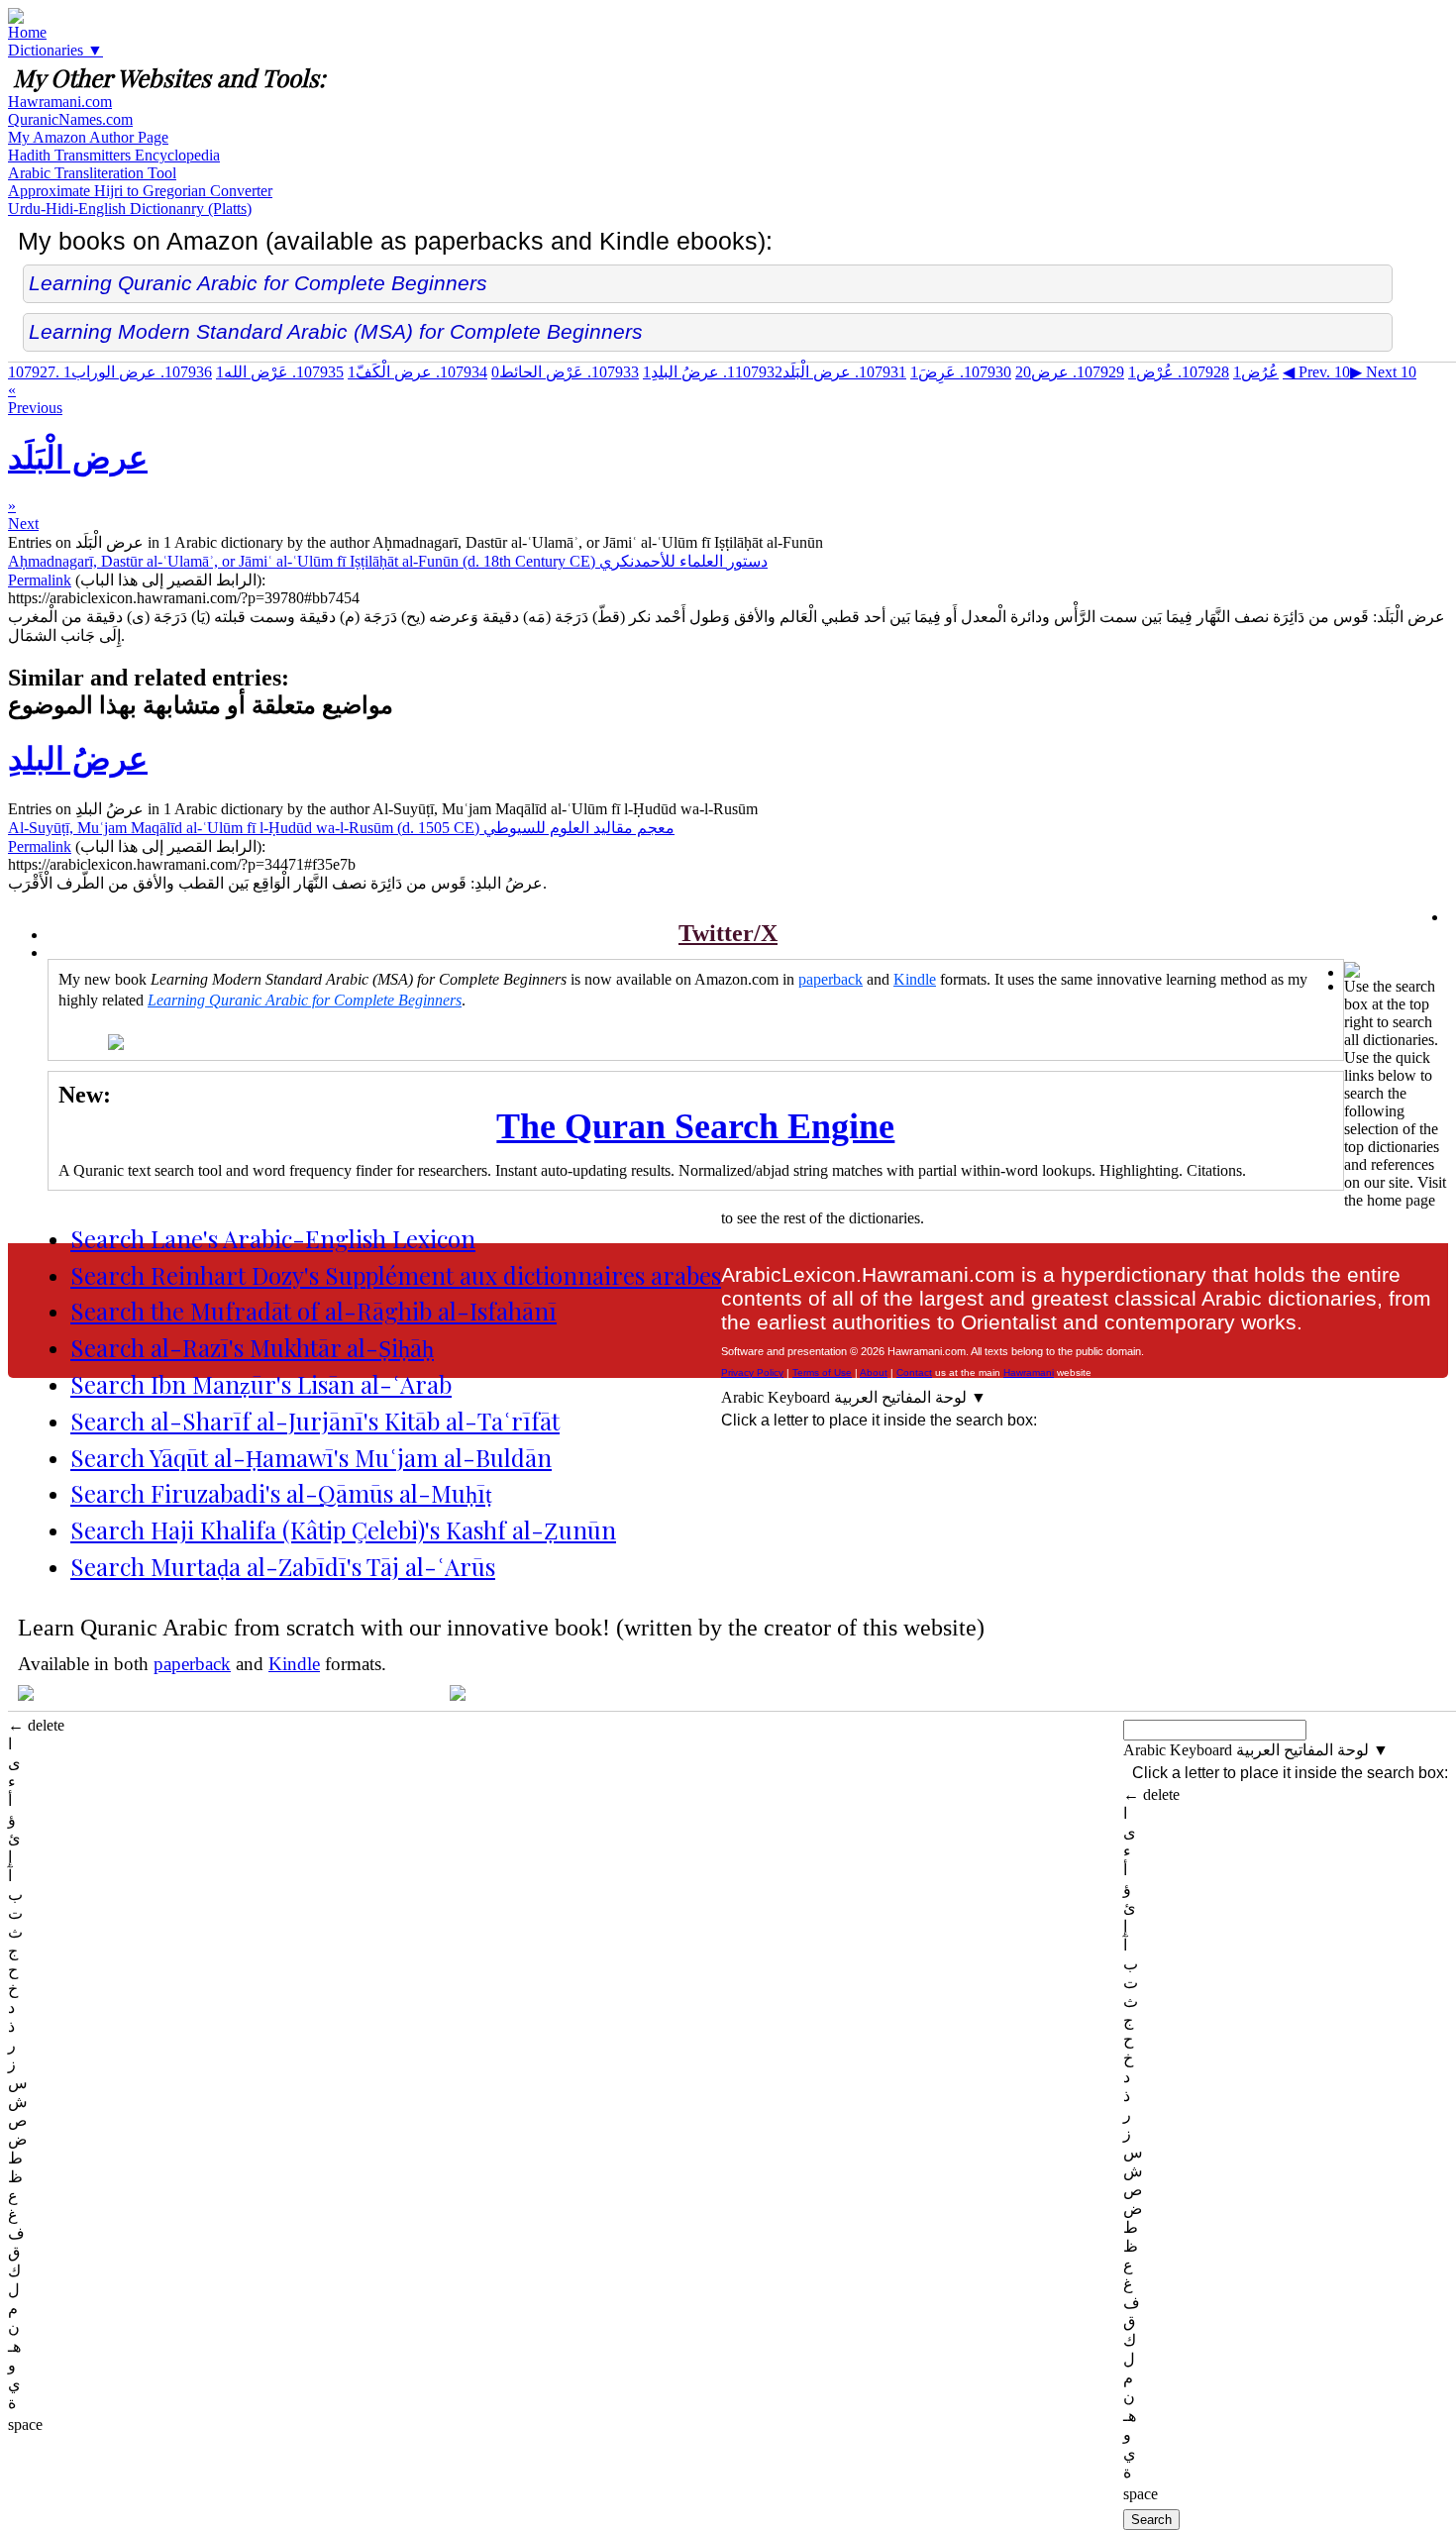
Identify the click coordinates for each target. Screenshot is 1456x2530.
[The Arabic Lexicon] (16, 18)
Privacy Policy (752, 1372)
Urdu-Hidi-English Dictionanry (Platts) (130, 209)
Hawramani (1029, 1372)
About (874, 1372)
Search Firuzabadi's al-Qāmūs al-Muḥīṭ (281, 1493)
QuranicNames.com (70, 119)
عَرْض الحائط (565, 372)
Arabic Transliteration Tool (92, 173)
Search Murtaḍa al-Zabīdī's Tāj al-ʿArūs (283, 1566)
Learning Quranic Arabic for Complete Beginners (258, 283)
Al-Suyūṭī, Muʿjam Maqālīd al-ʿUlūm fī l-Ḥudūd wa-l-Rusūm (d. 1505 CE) (341, 828)
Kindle (915, 979)
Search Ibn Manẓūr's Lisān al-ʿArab (261, 1384)
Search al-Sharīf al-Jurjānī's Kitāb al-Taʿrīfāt (315, 1421)
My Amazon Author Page (88, 137)
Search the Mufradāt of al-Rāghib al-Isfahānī (313, 1311)
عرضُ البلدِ (713, 372)
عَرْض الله (280, 372)
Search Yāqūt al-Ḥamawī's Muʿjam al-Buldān (311, 1457)
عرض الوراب (138, 372)
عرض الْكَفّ (417, 372)
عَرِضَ (961, 372)
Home (27, 32)
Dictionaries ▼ (55, 50)
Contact (914, 1372)
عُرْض (1179, 372)
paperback (831, 979)
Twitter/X (728, 933)
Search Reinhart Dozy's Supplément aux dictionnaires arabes (396, 1275)
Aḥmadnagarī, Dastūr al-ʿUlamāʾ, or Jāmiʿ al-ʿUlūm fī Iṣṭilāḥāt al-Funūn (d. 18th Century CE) (388, 561)
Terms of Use (822, 1372)
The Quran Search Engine (695, 1126)
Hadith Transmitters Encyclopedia (114, 155)
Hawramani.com (60, 102)
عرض (1070, 372)
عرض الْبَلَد (817, 372)
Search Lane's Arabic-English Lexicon (273, 1238)
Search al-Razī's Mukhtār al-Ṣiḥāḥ (252, 1347)
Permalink (40, 580)
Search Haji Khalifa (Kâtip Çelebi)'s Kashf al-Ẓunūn (343, 1529)
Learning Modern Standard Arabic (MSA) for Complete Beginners (336, 331)
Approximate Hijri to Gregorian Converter (140, 191)
